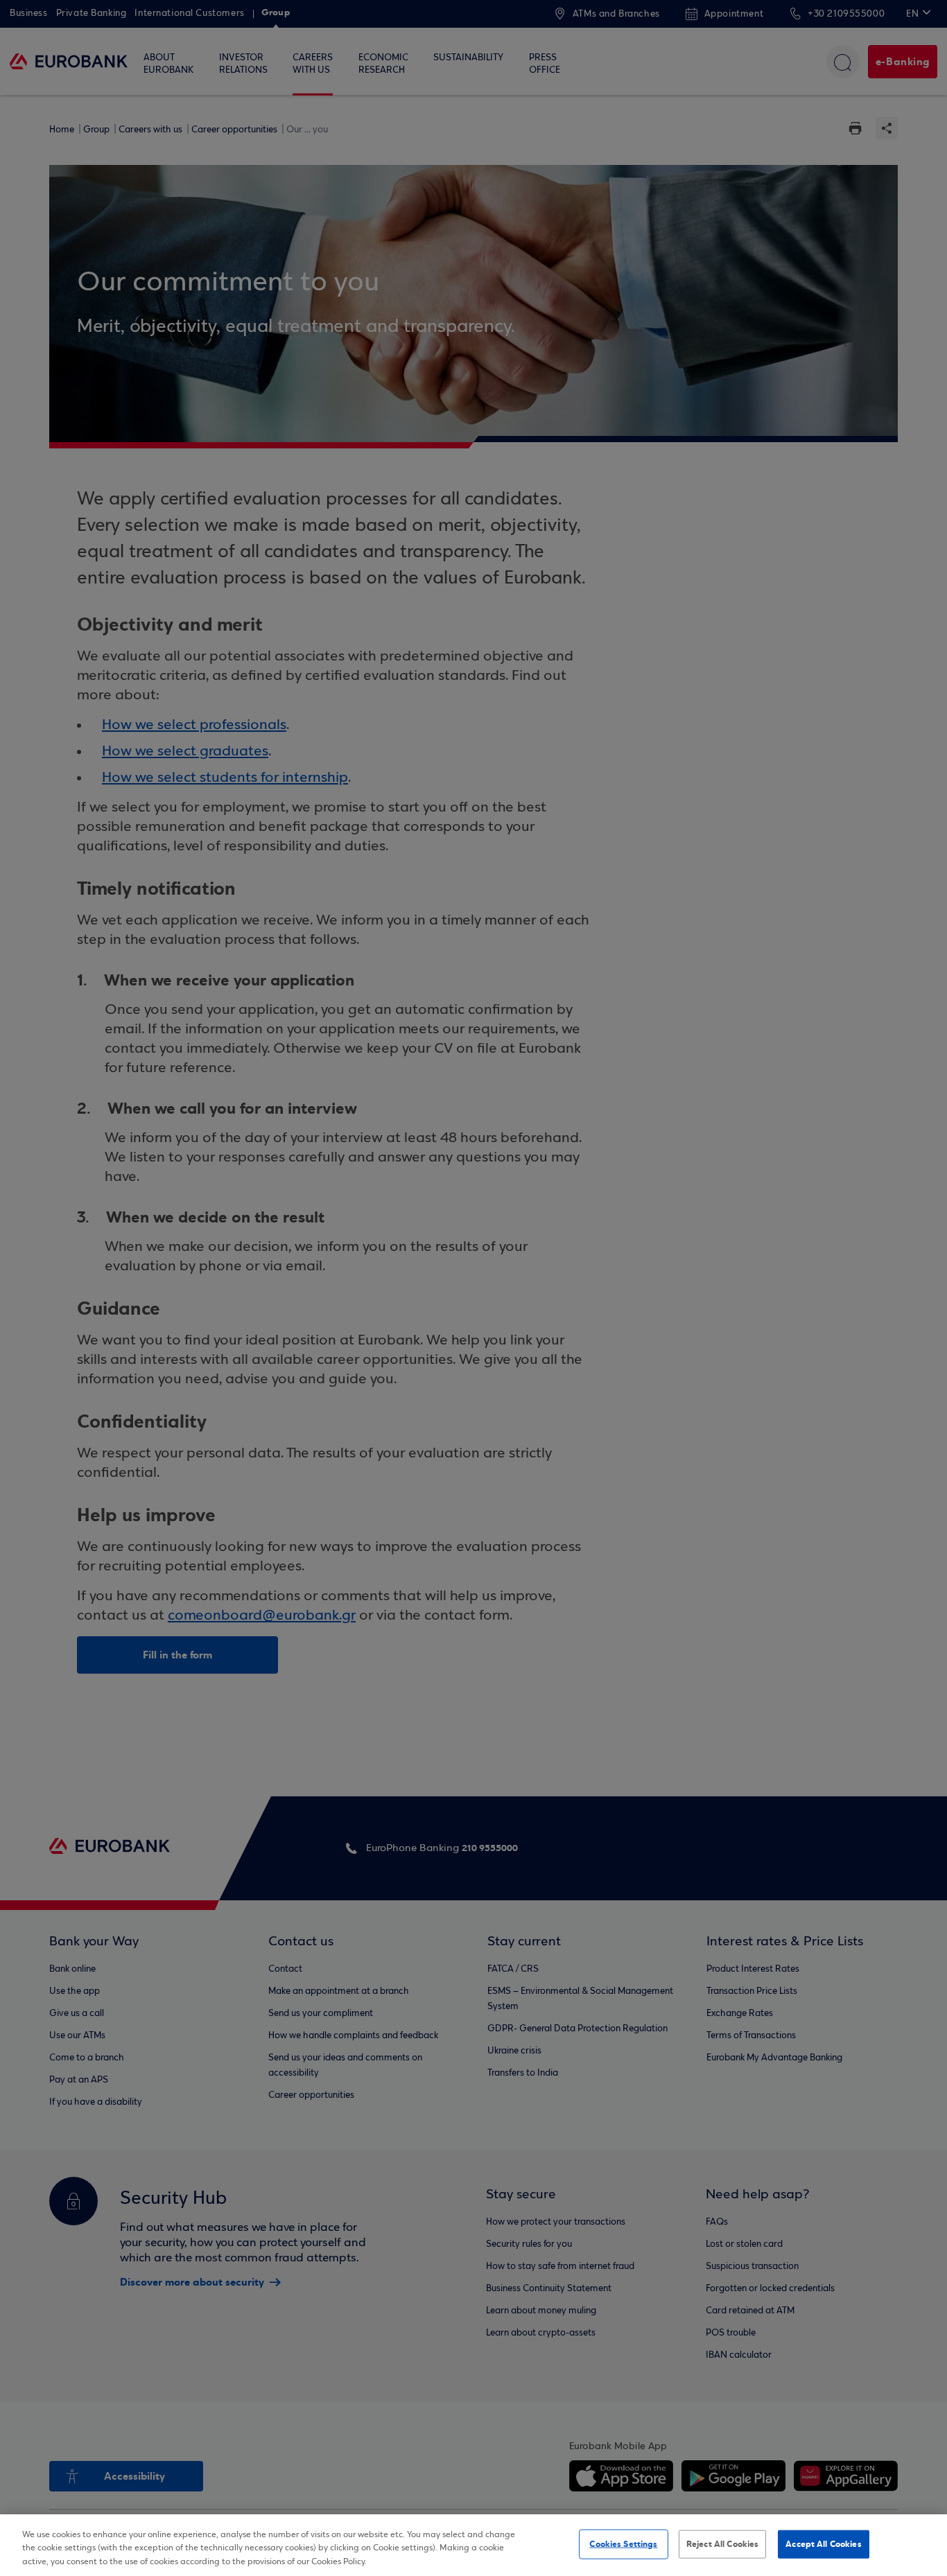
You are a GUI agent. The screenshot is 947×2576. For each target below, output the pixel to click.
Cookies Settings (623, 2543)
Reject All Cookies (722, 2543)
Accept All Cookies (823, 2543)
